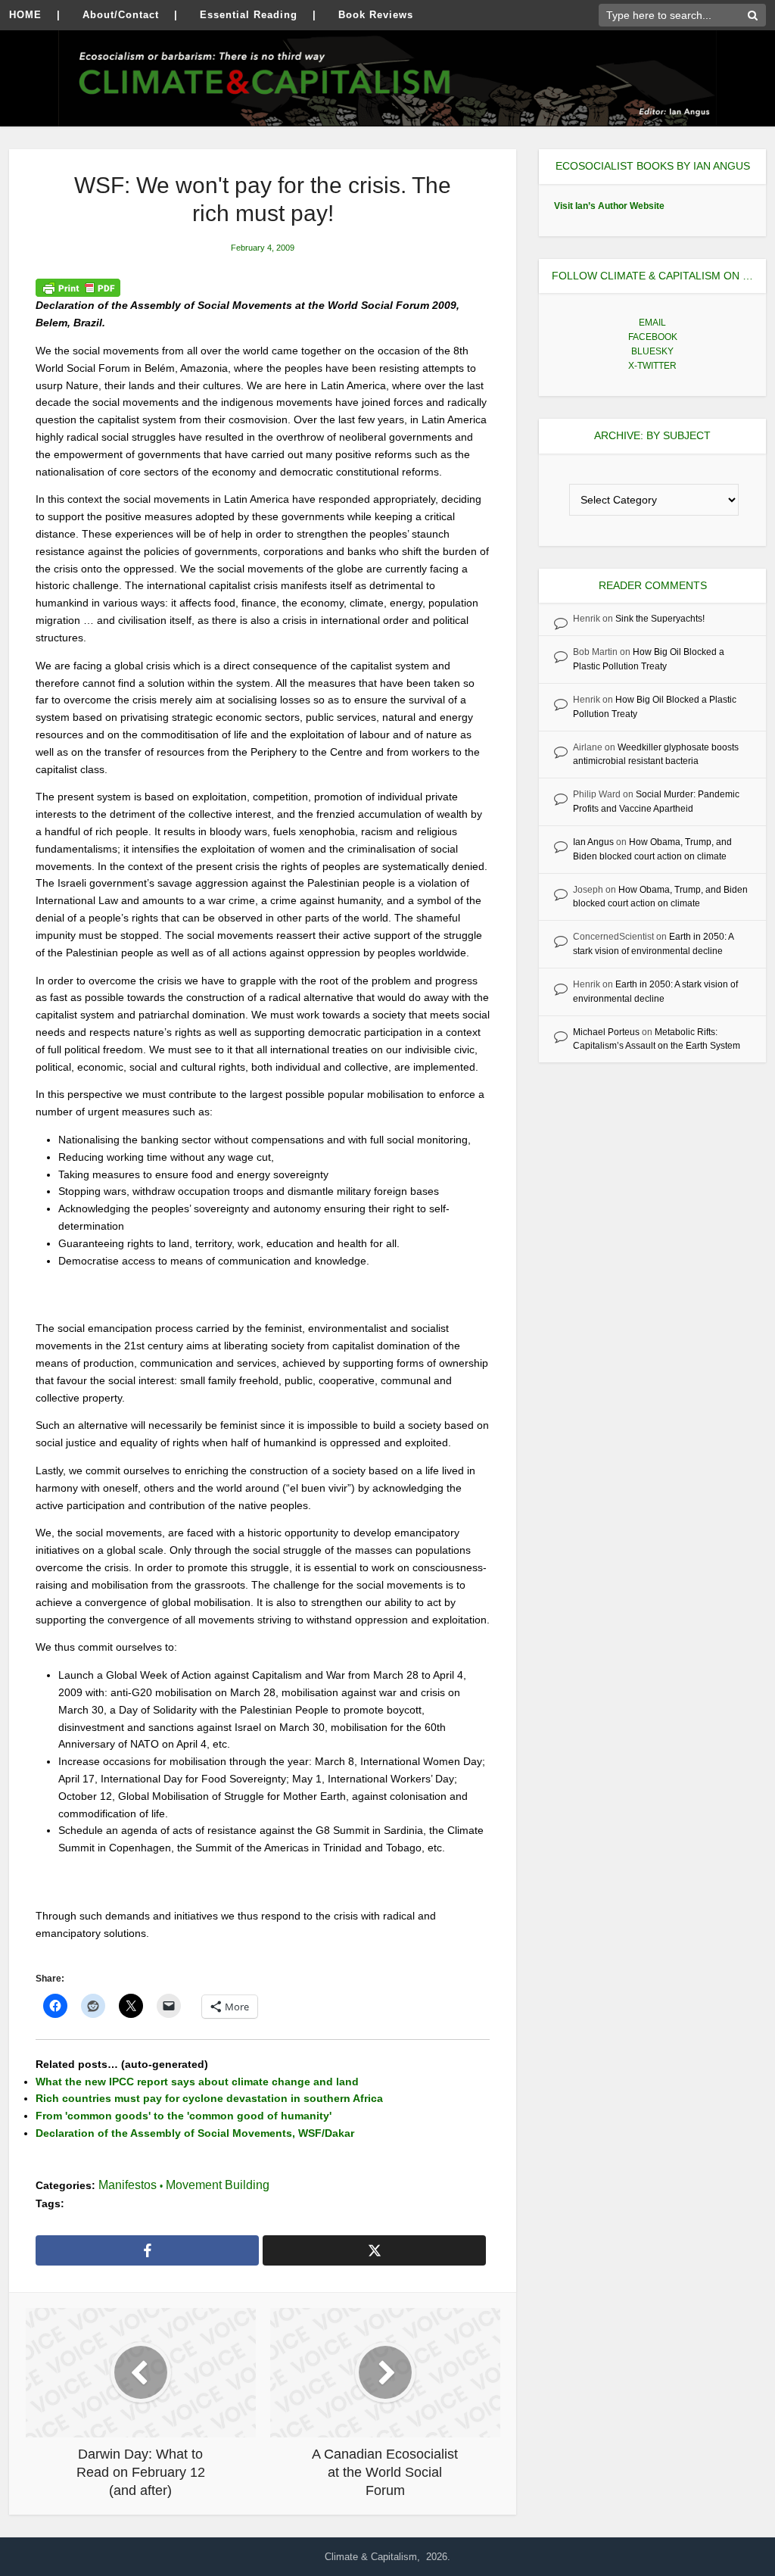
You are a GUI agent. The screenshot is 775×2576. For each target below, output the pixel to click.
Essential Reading (249, 15)
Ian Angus (593, 842)
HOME (25, 15)
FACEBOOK (653, 337)
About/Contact (121, 15)
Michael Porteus (606, 1032)
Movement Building (218, 2185)
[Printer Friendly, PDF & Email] (78, 288)
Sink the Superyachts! (660, 619)
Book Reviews (376, 15)
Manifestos (128, 2185)
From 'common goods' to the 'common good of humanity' (184, 2116)
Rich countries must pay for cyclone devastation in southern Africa (209, 2098)
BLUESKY (652, 351)
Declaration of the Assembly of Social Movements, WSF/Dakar (195, 2133)
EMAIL (652, 323)
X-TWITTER (652, 366)
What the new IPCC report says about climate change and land (197, 2082)
